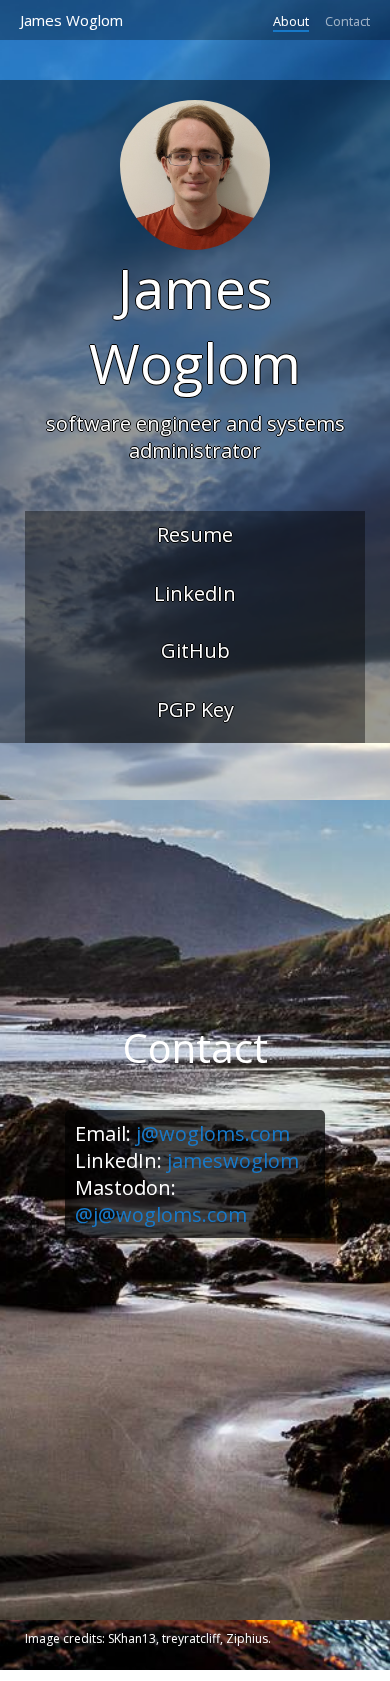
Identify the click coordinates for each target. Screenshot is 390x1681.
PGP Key (195, 709)
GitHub (195, 650)
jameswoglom (233, 1160)
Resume (195, 534)
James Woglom (71, 20)
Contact (347, 21)
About (291, 21)
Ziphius (247, 1638)
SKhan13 (132, 1638)
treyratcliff (191, 1638)
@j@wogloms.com (161, 1214)
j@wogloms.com (213, 1133)
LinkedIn (195, 593)
